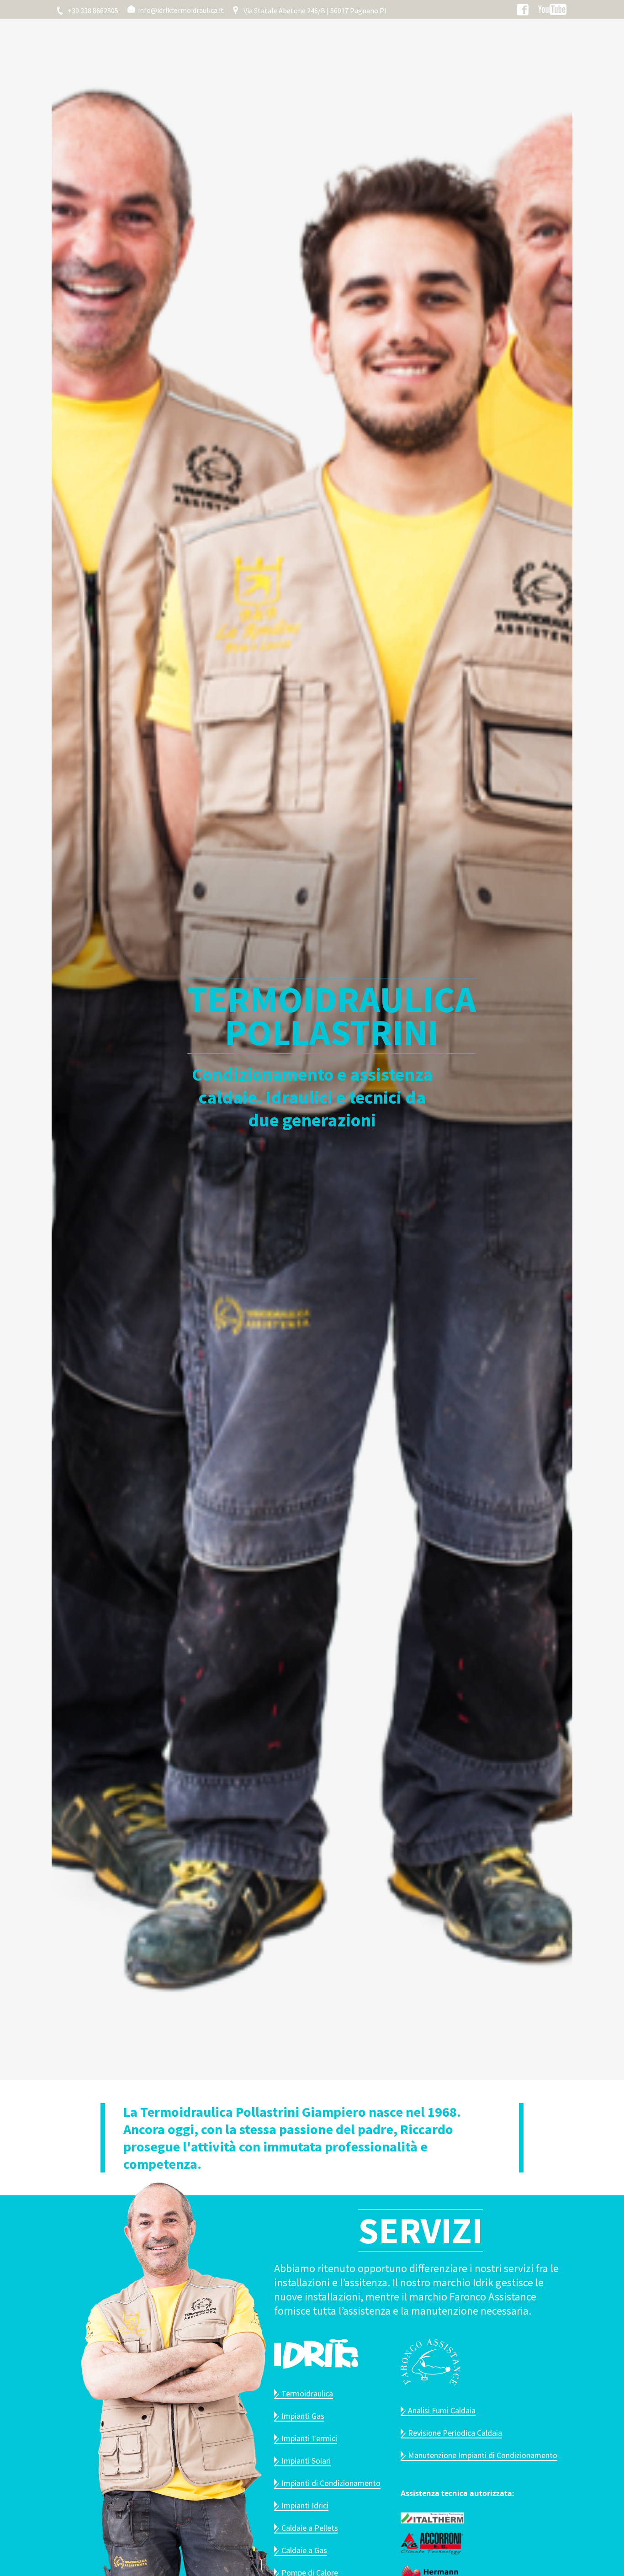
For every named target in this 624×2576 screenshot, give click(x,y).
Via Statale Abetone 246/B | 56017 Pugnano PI (314, 11)
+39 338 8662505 (92, 11)
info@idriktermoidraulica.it (180, 10)
